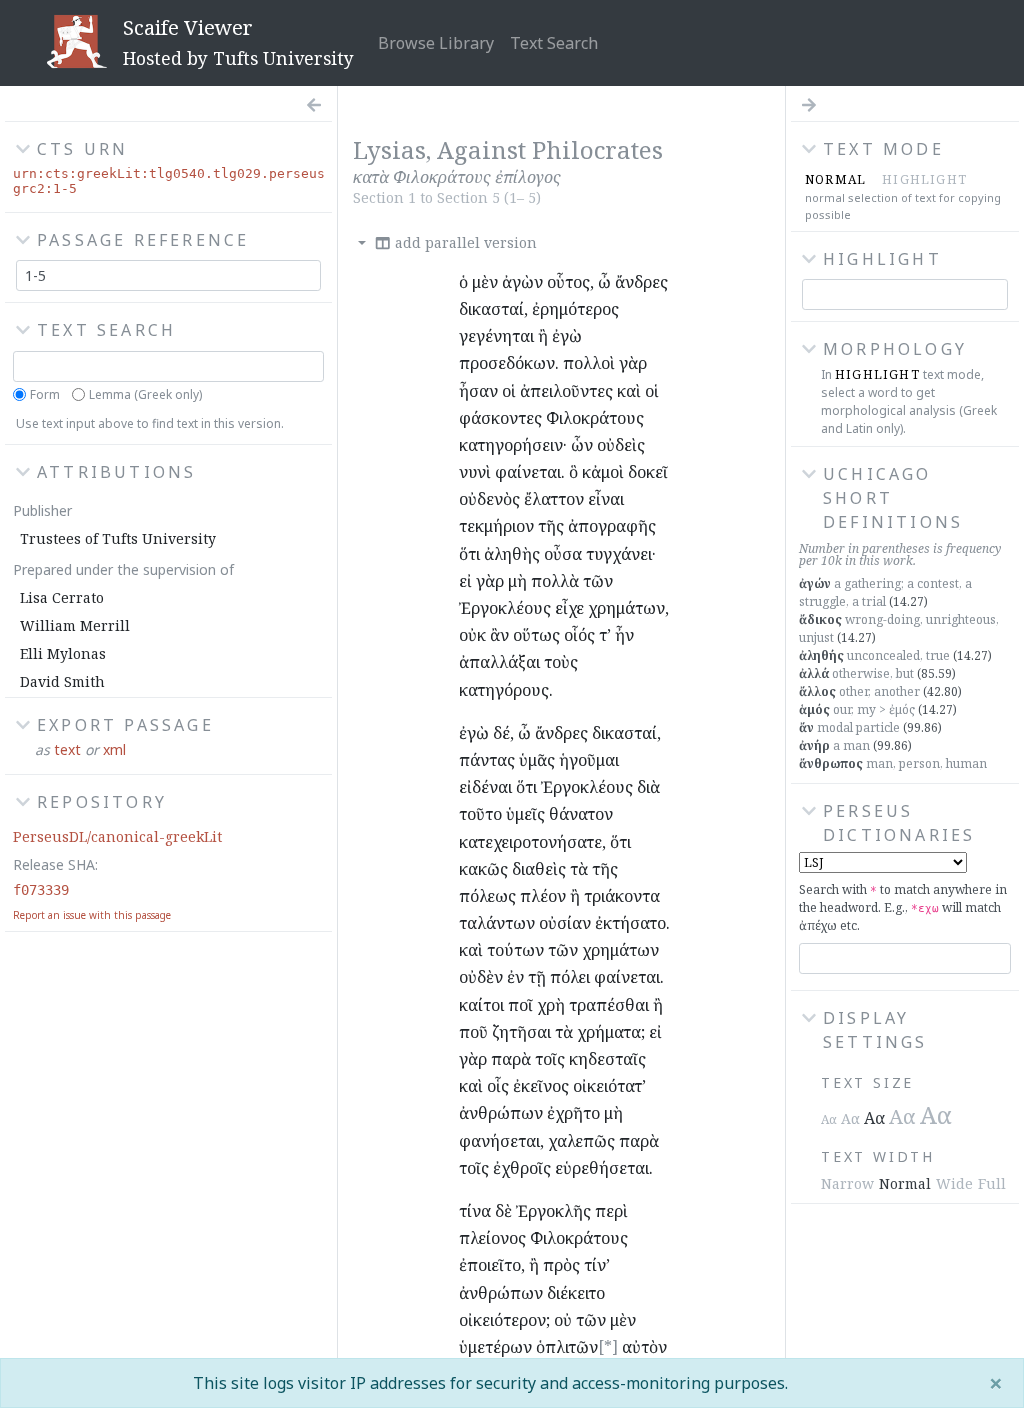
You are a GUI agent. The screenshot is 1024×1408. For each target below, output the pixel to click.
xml (114, 749)
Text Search (554, 43)
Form (45, 394)
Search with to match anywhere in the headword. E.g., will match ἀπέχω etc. (903, 907)
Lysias (389, 149)
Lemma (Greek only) (145, 394)
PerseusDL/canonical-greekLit (117, 836)
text (67, 749)
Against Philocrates (550, 149)
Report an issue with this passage (92, 915)
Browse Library (436, 43)
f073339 (41, 890)
